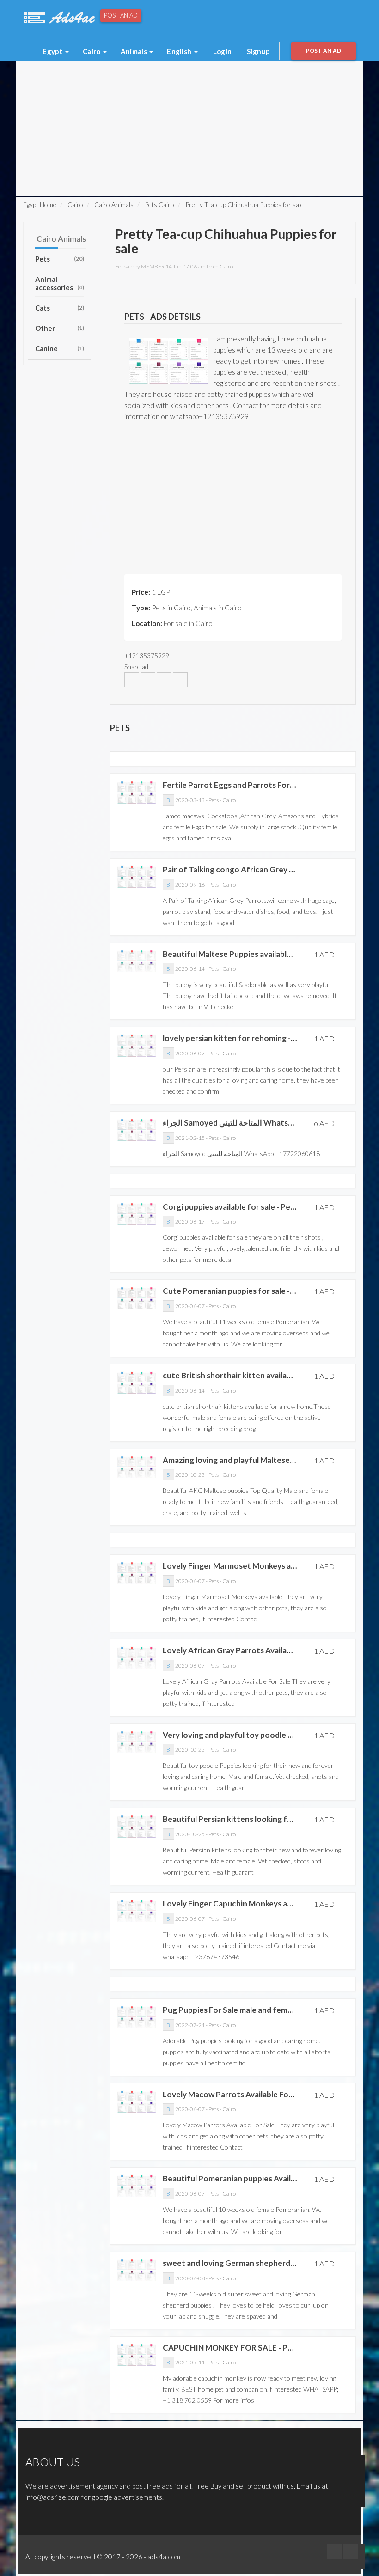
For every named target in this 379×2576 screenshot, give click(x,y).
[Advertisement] (138, 82)
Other (60, 328)
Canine (60, 348)
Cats (60, 308)
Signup (258, 51)
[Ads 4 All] (58, 16)
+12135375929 (147, 655)
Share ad (136, 667)
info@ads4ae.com (53, 2497)
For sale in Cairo (188, 623)
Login (223, 51)
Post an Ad (121, 15)
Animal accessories (60, 283)
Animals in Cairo (218, 608)
